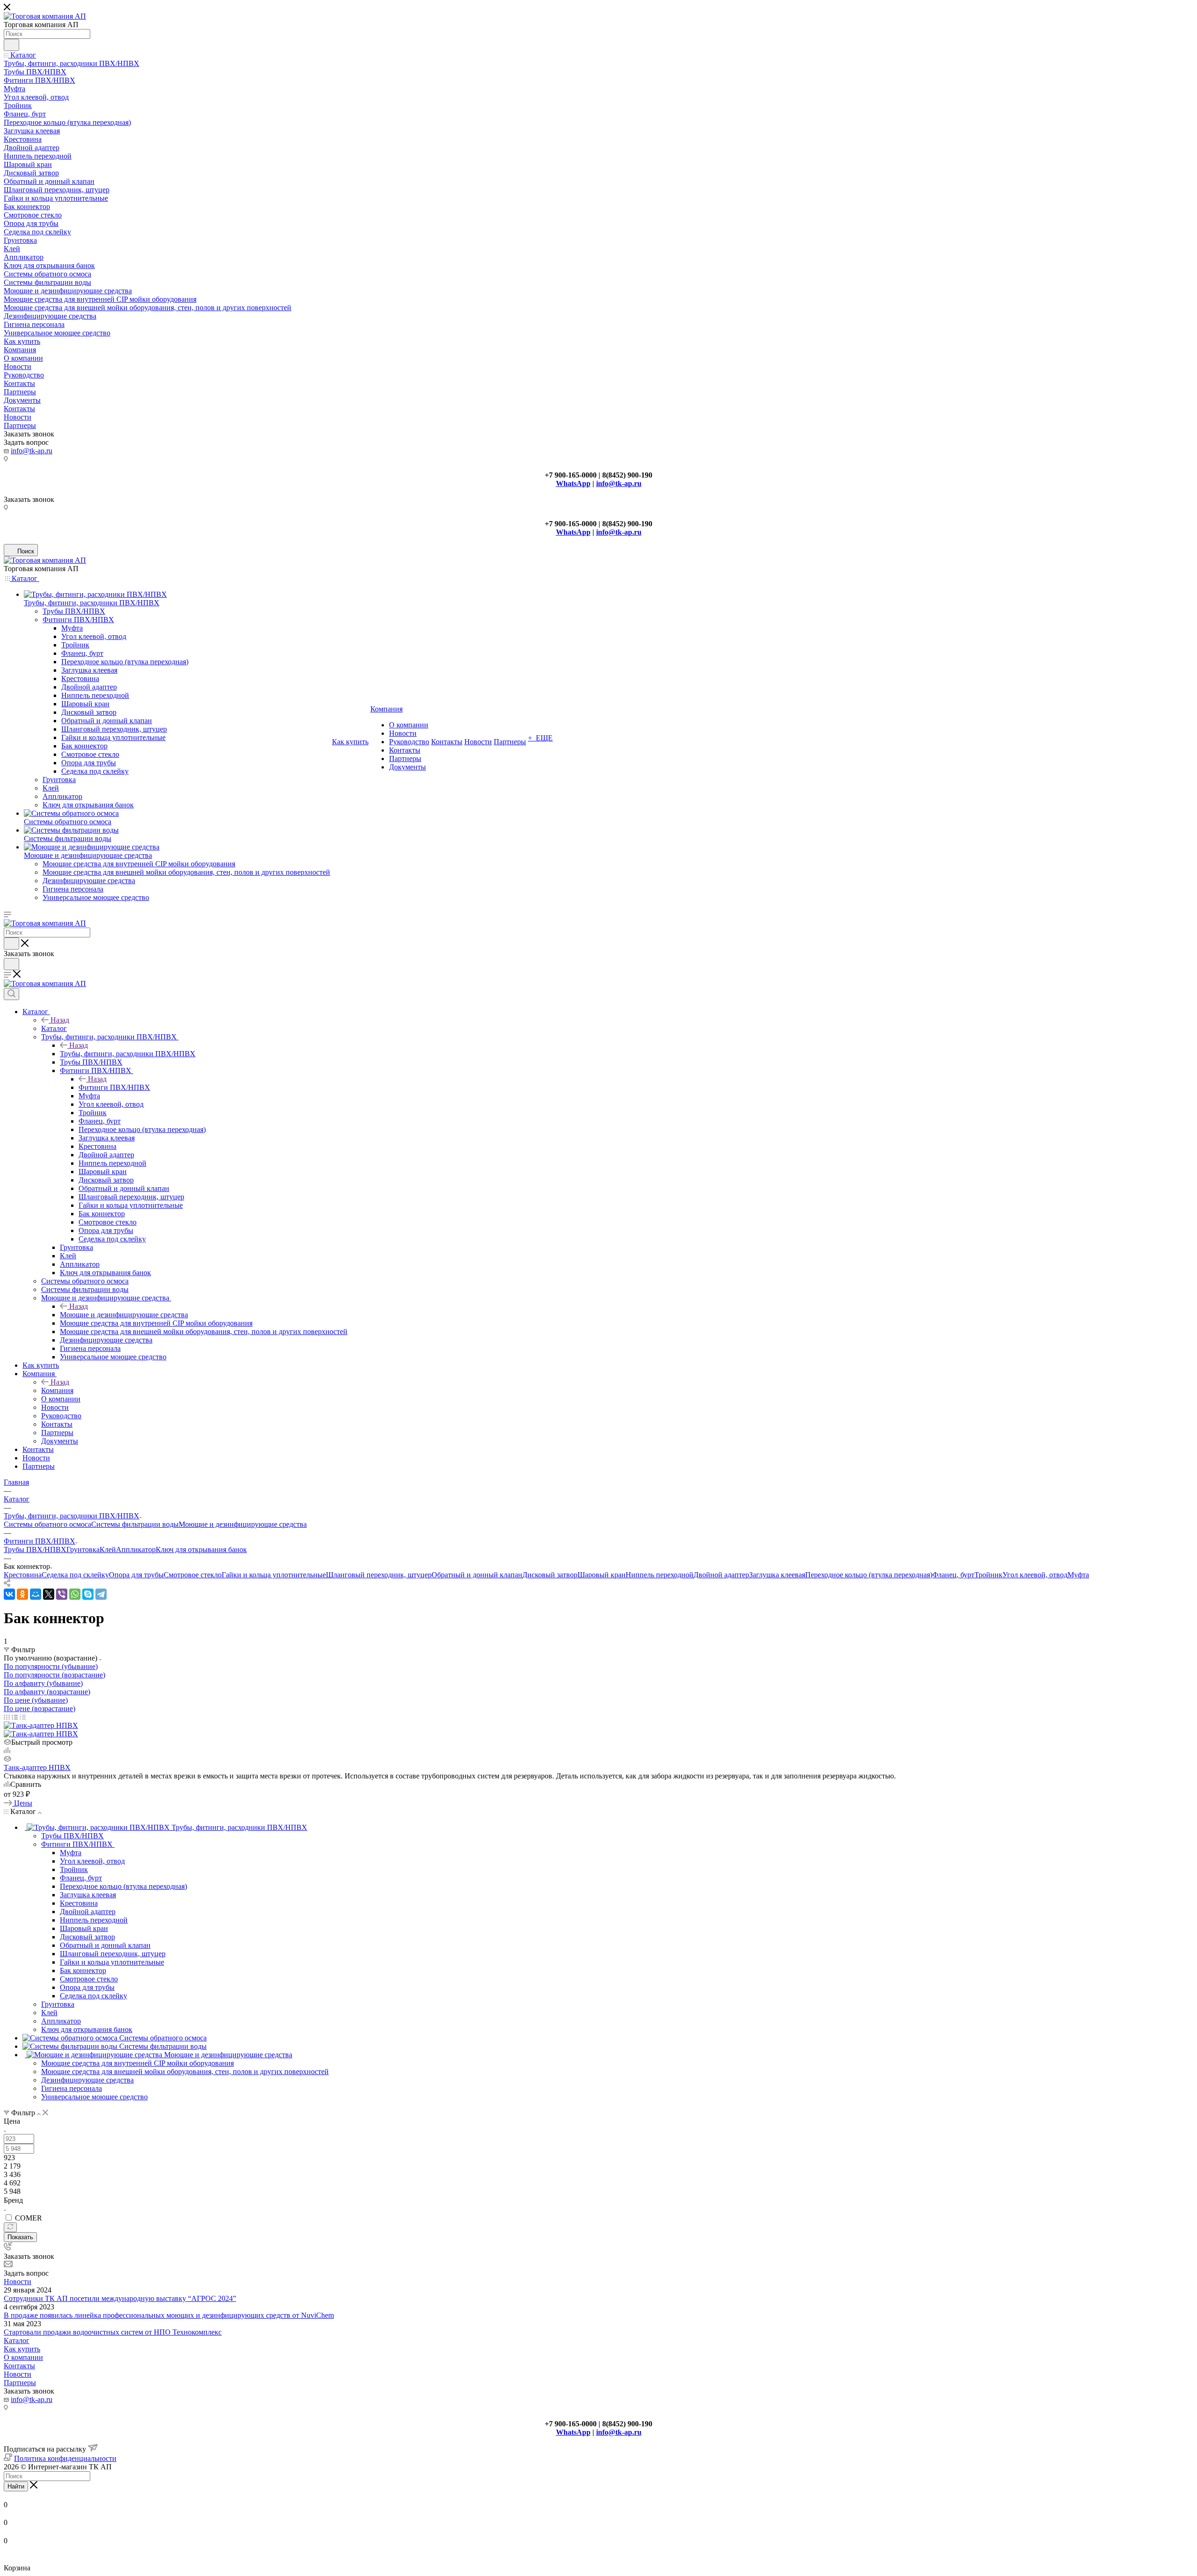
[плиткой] (7, 1717)
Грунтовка (83, 1549)
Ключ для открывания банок (201, 1549)
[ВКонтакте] (9, 1594)
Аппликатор (136, 1549)
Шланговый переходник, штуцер (379, 1575)
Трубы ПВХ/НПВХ (35, 1549)
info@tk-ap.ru (32, 451)
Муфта (1078, 1575)
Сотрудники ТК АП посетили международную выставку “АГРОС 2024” (120, 2298)
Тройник (988, 1575)
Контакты (19, 2366)
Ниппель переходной (660, 1575)
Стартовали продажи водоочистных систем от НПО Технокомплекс (113, 2332)
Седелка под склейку (75, 1575)
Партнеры (20, 2383)
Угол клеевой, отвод (1035, 1575)
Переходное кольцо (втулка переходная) (869, 1575)
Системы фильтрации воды (135, 1524)
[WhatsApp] (75, 1594)
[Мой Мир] (36, 1594)
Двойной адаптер (721, 1575)
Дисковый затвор (550, 1575)
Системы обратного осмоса (47, 1524)
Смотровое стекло (193, 1575)
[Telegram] (101, 1594)
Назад (60, 1020)
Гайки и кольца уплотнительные (274, 1575)
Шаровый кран (602, 1575)
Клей (108, 1549)
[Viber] (62, 1594)
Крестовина (23, 1575)
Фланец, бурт (953, 1575)
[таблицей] (23, 1717)
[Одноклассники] (22, 1594)
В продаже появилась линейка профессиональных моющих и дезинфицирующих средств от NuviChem (169, 2315)
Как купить (22, 2349)
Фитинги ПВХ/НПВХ (114, 1087)
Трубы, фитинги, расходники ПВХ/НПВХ (128, 1054)
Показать (20, 2237)
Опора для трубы (136, 1575)
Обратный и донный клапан (477, 1575)
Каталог (54, 1028)
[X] (49, 1594)
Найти (16, 2486)
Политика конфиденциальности (65, 2458)
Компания (57, 1390)
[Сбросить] (10, 2227)
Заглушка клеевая (777, 1575)
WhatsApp (573, 483)
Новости (18, 2282)
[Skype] (88, 1594)
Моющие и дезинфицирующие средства (124, 1315)
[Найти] (11, 45)
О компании (23, 2357)
